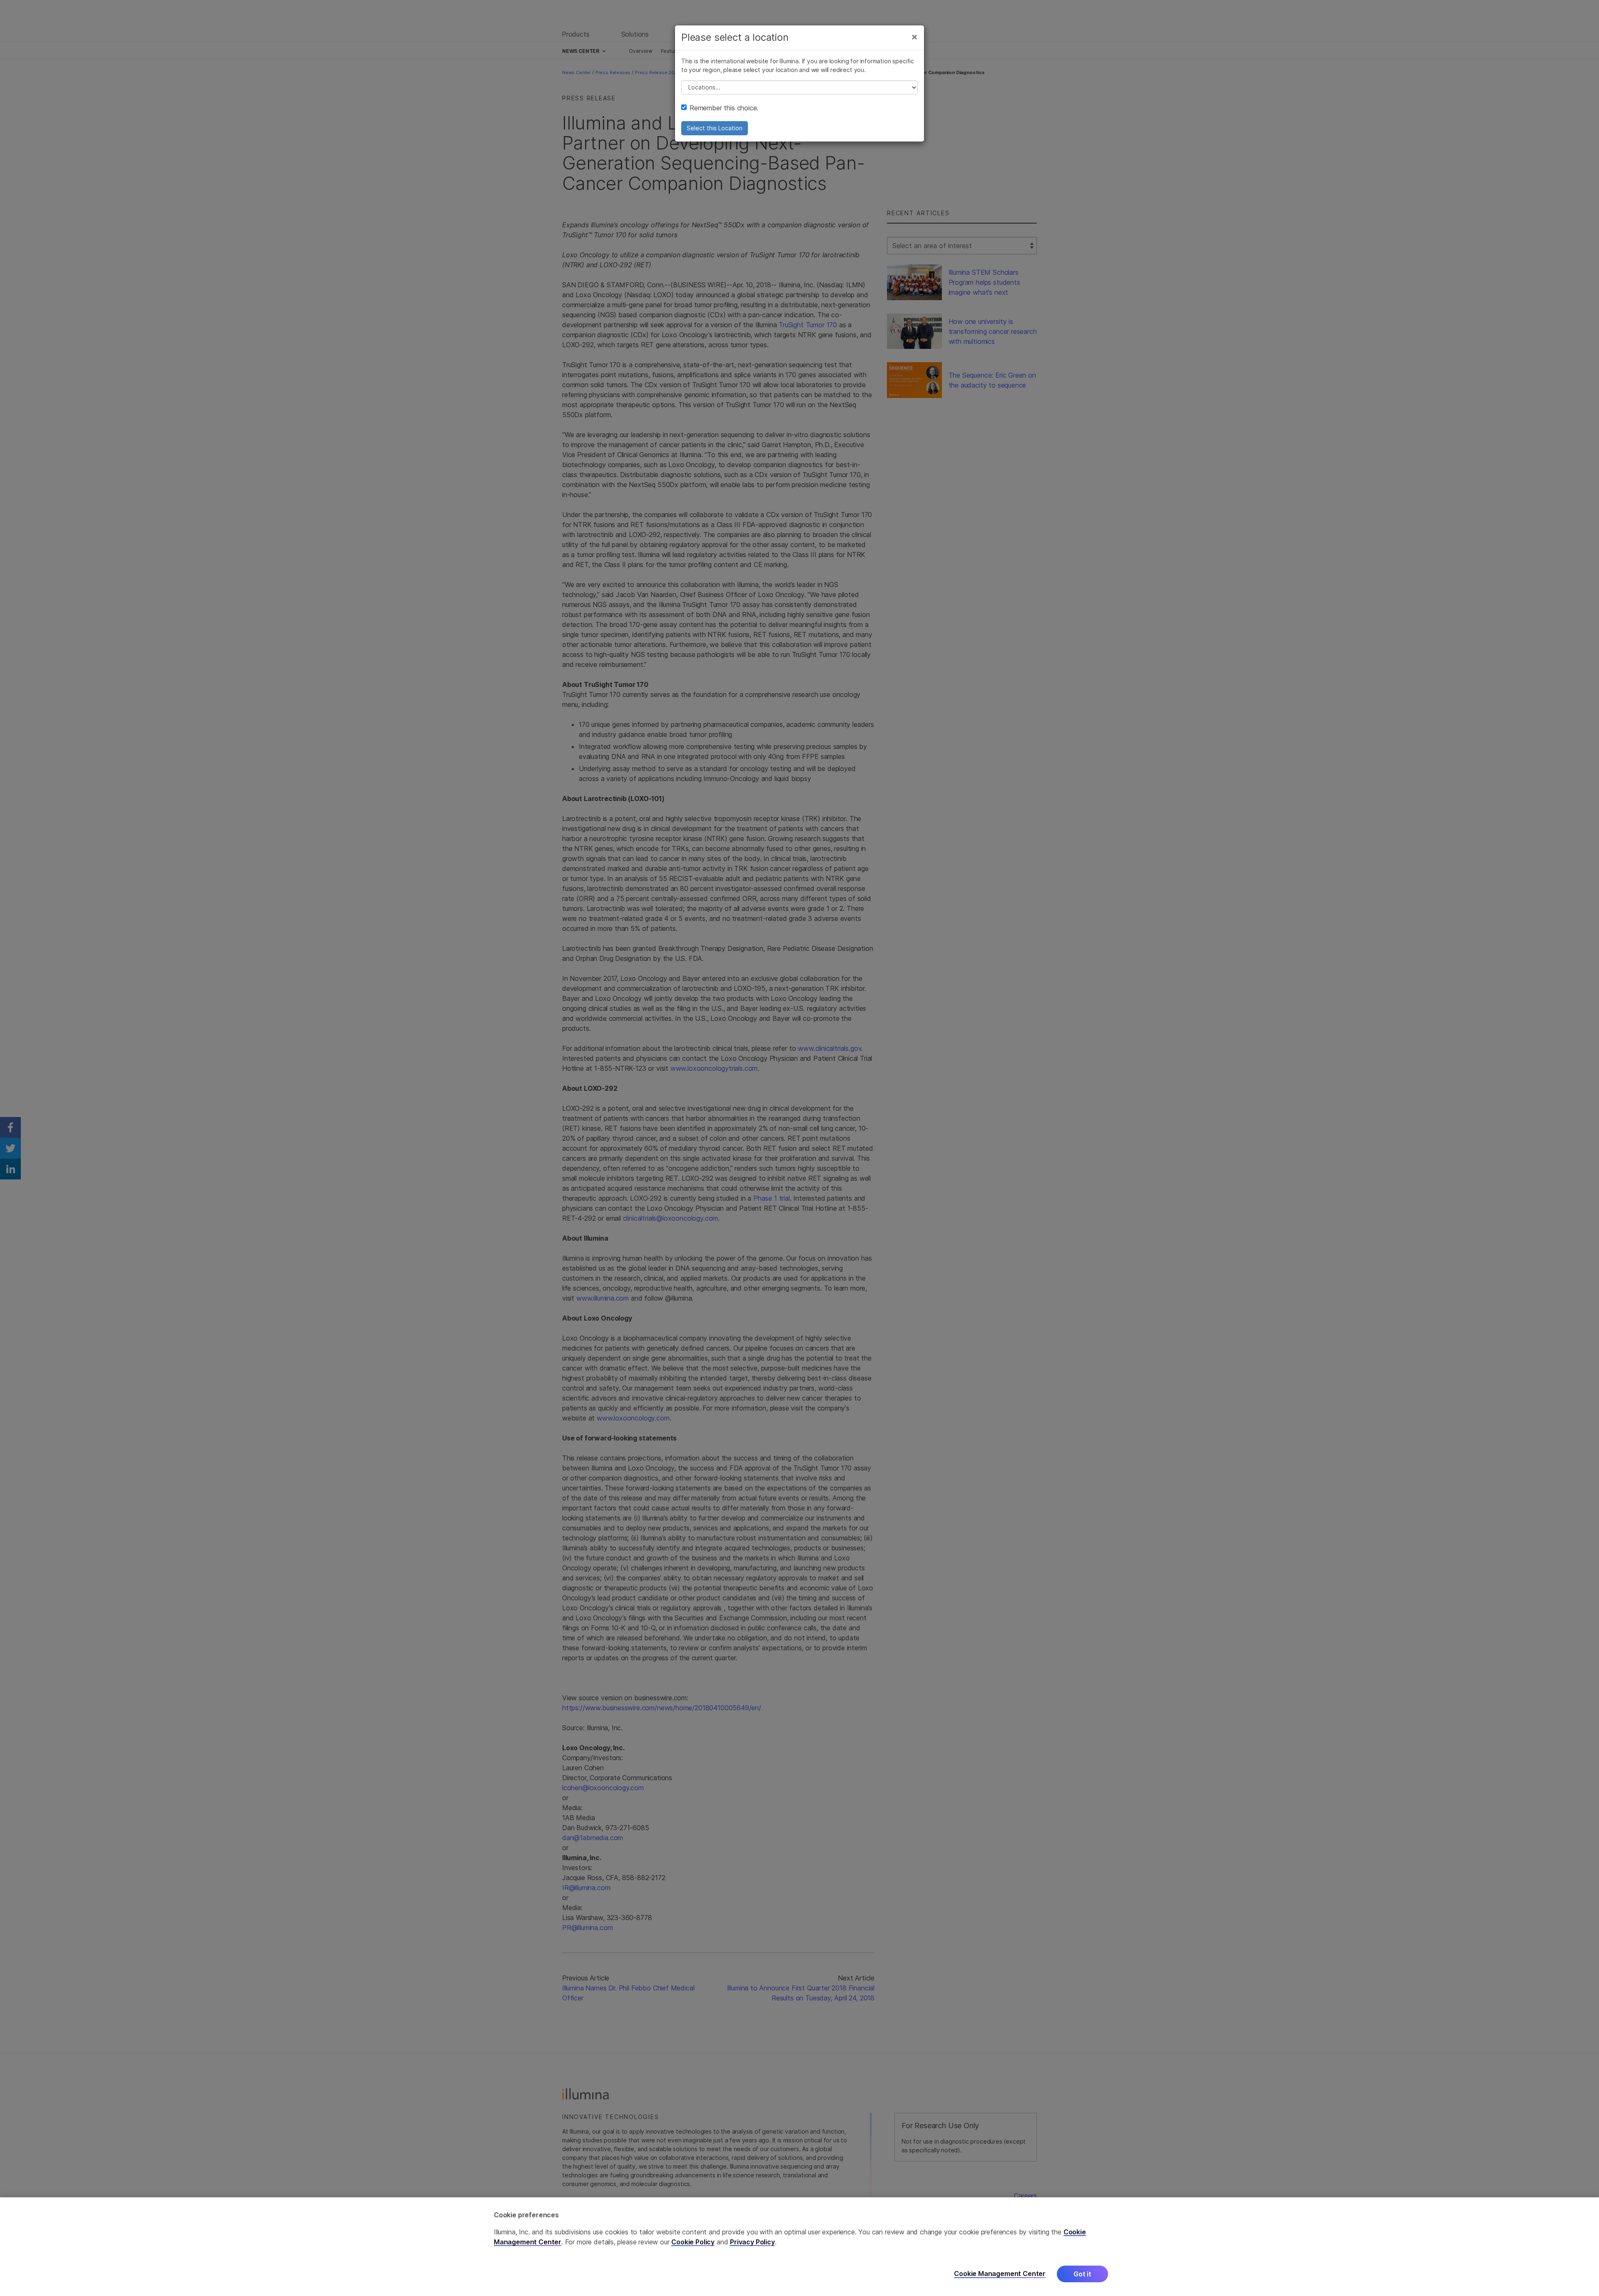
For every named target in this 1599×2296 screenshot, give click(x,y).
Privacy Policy (752, 2242)
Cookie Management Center (1000, 2274)
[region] (799, 2247)
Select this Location (715, 128)
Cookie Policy (693, 2242)
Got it (1082, 2274)
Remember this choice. (724, 108)
